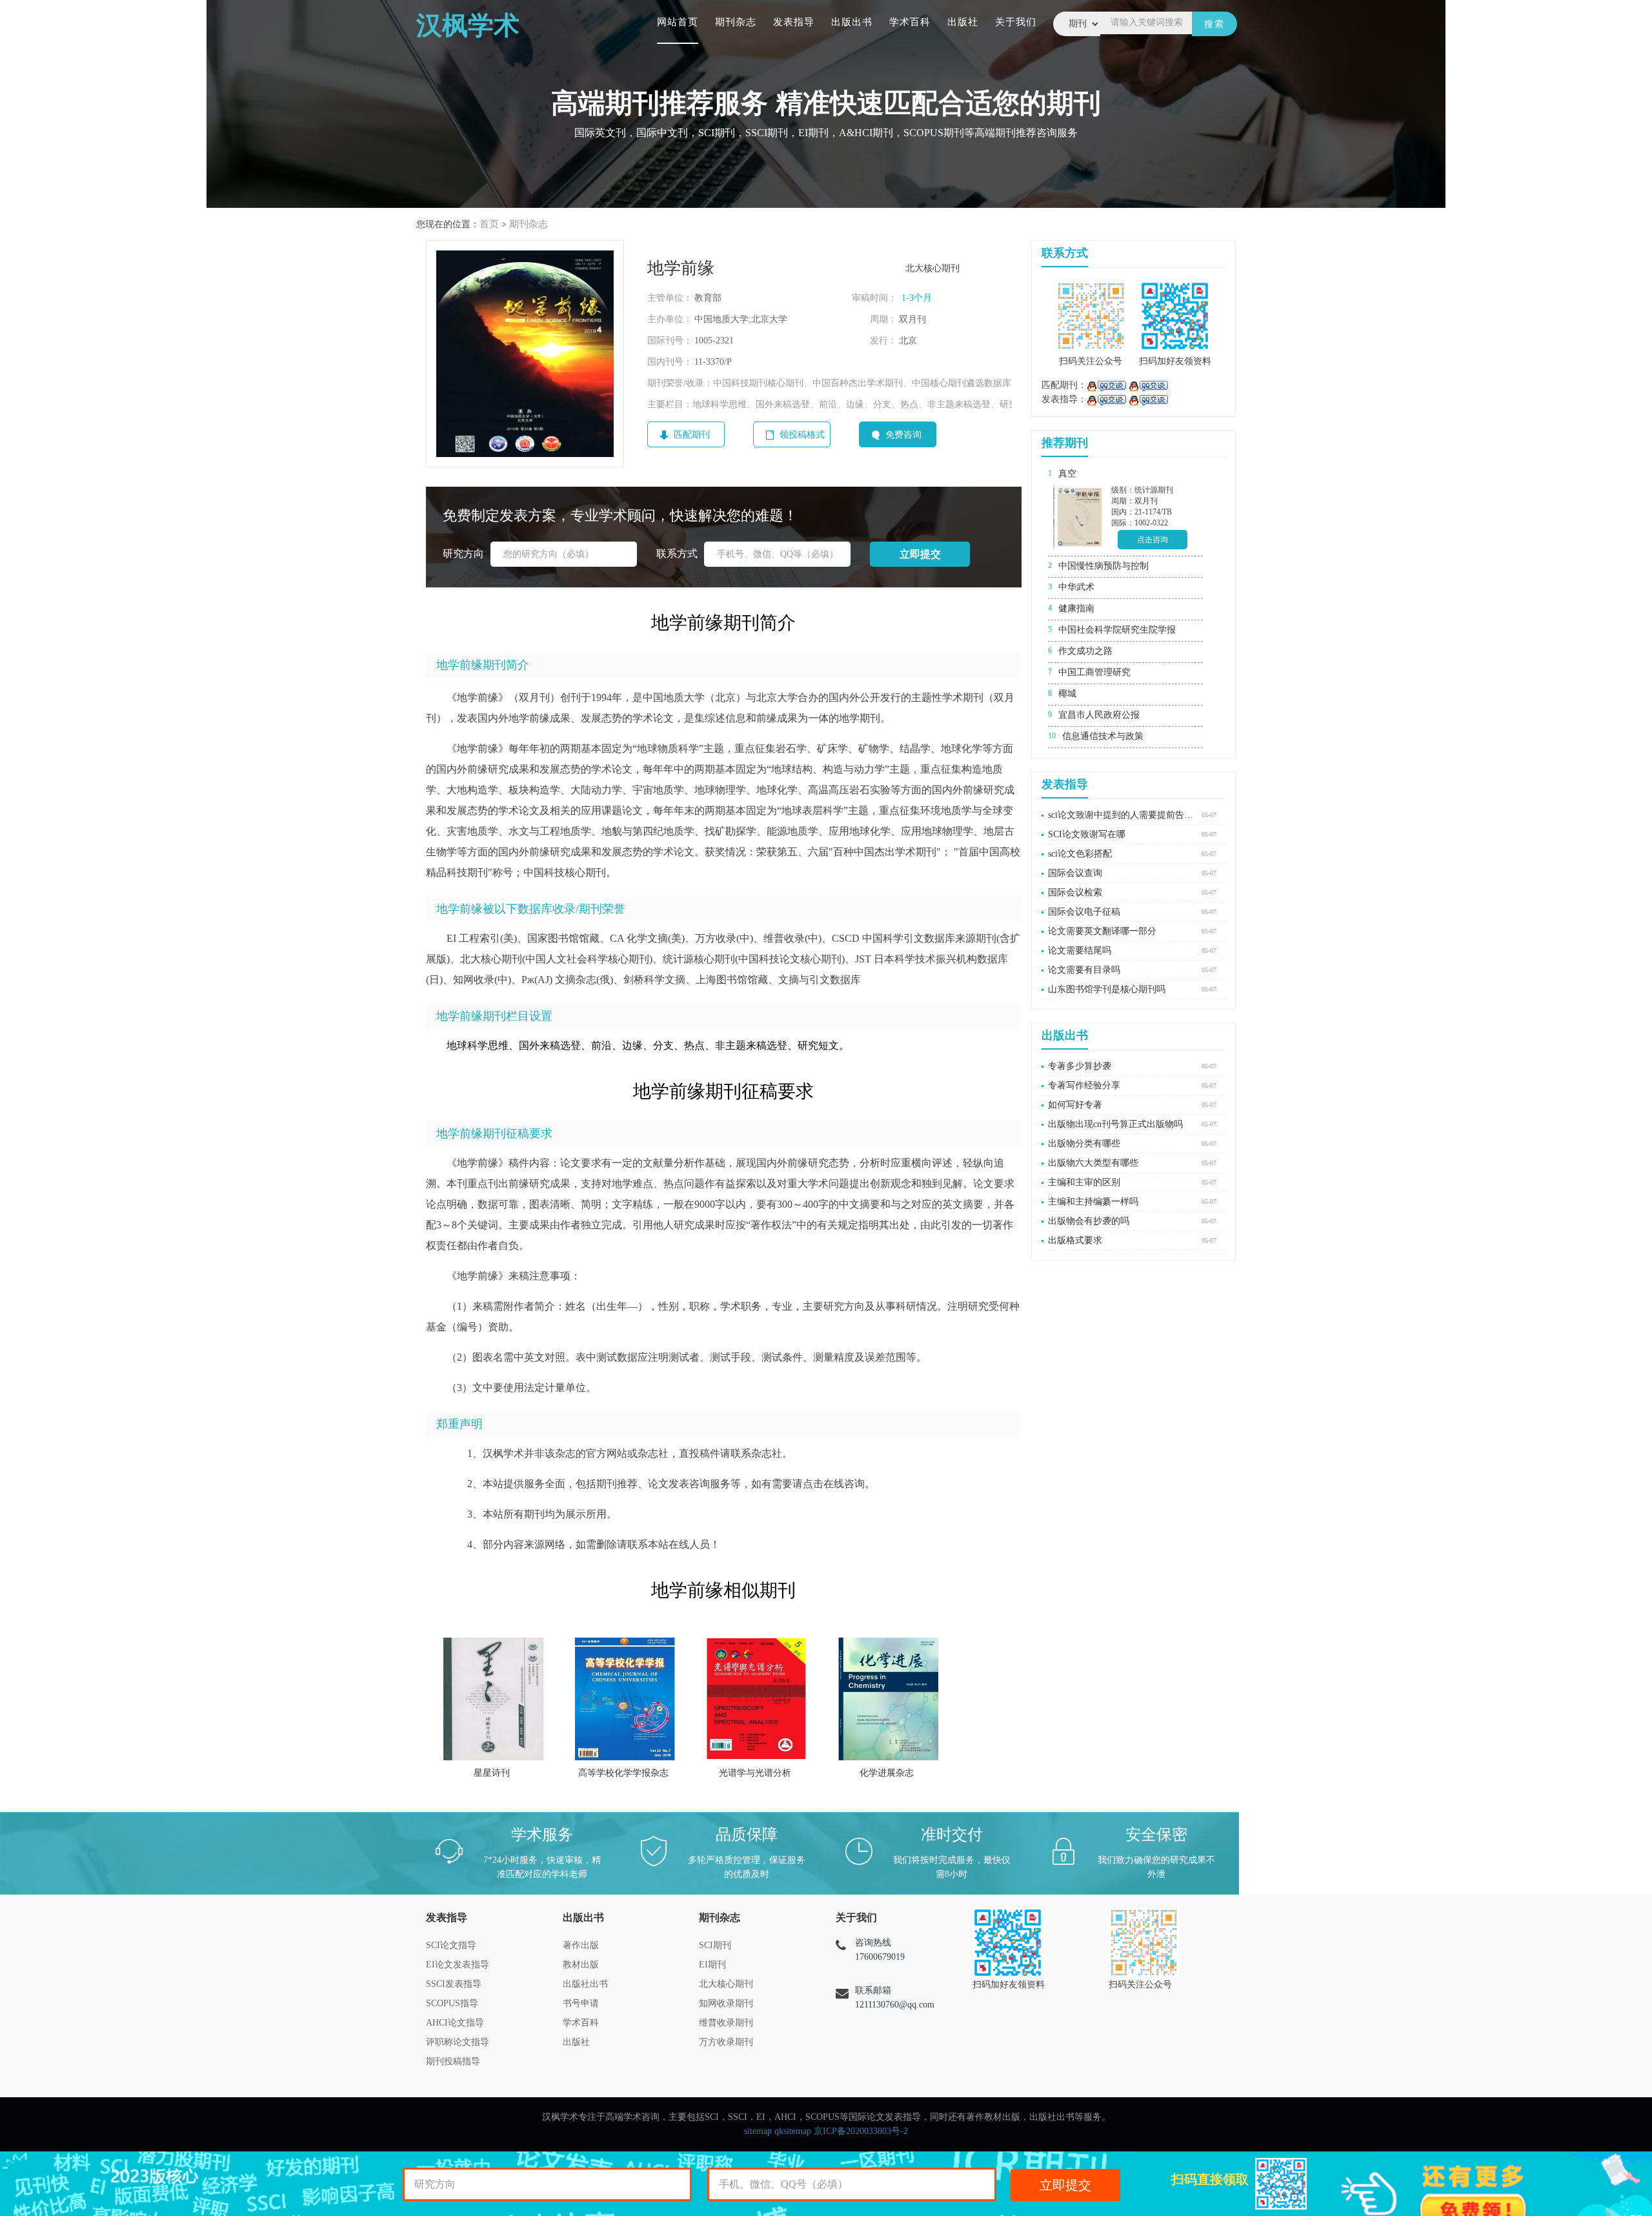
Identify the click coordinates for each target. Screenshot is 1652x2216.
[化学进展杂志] (888, 1699)
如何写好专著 (1075, 1105)
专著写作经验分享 (1084, 1085)
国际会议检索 (1075, 892)
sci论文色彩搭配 (1080, 854)
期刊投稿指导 (453, 2061)
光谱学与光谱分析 (755, 1773)
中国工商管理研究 (1094, 672)
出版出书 (852, 22)
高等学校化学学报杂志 (623, 1773)
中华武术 (1076, 587)
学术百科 (910, 22)
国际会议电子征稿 (1084, 912)
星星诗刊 (492, 1773)
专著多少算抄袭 (1080, 1066)
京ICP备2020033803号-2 (861, 2131)
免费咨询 (903, 435)
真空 (1067, 473)
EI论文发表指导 (458, 1965)
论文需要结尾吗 (1080, 950)
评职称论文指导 (458, 2042)
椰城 (1067, 694)
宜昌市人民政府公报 (1099, 715)
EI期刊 (712, 1965)
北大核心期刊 (726, 1984)
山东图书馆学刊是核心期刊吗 (1107, 989)
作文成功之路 (1085, 651)
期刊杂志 (736, 22)
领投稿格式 (802, 435)
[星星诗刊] (493, 1699)
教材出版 (581, 1965)
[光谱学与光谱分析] (757, 1699)
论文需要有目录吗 (1084, 970)
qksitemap (793, 2131)
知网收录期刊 (726, 2003)
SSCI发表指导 (454, 1984)
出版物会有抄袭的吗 (1089, 1221)
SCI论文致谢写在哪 (1087, 834)
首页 (489, 224)
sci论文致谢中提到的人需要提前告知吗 (1122, 815)
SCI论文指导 (451, 1945)
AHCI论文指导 (455, 2023)
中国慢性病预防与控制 (1103, 566)
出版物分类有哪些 (1084, 1144)
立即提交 (1065, 2185)
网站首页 (678, 22)
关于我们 (1016, 22)
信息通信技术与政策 (1103, 736)
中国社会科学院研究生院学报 (1117, 630)
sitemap (758, 2131)
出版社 (963, 22)
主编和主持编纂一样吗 (1093, 1202)
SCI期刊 (715, 1945)
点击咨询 (1153, 540)
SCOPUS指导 (452, 2003)
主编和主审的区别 (1084, 1182)
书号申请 (581, 2003)
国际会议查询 (1075, 873)
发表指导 (794, 22)
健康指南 (1076, 608)
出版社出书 (585, 1984)
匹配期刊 (692, 435)
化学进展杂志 (887, 1773)
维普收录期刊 (726, 2023)
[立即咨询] (1106, 385)
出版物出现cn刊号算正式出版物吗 (1115, 1124)
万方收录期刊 (726, 2042)
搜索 (1214, 24)
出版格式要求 (1075, 1240)
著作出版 (581, 1945)
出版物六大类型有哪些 (1093, 1163)
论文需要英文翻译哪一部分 (1102, 931)
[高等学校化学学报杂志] (625, 1699)
